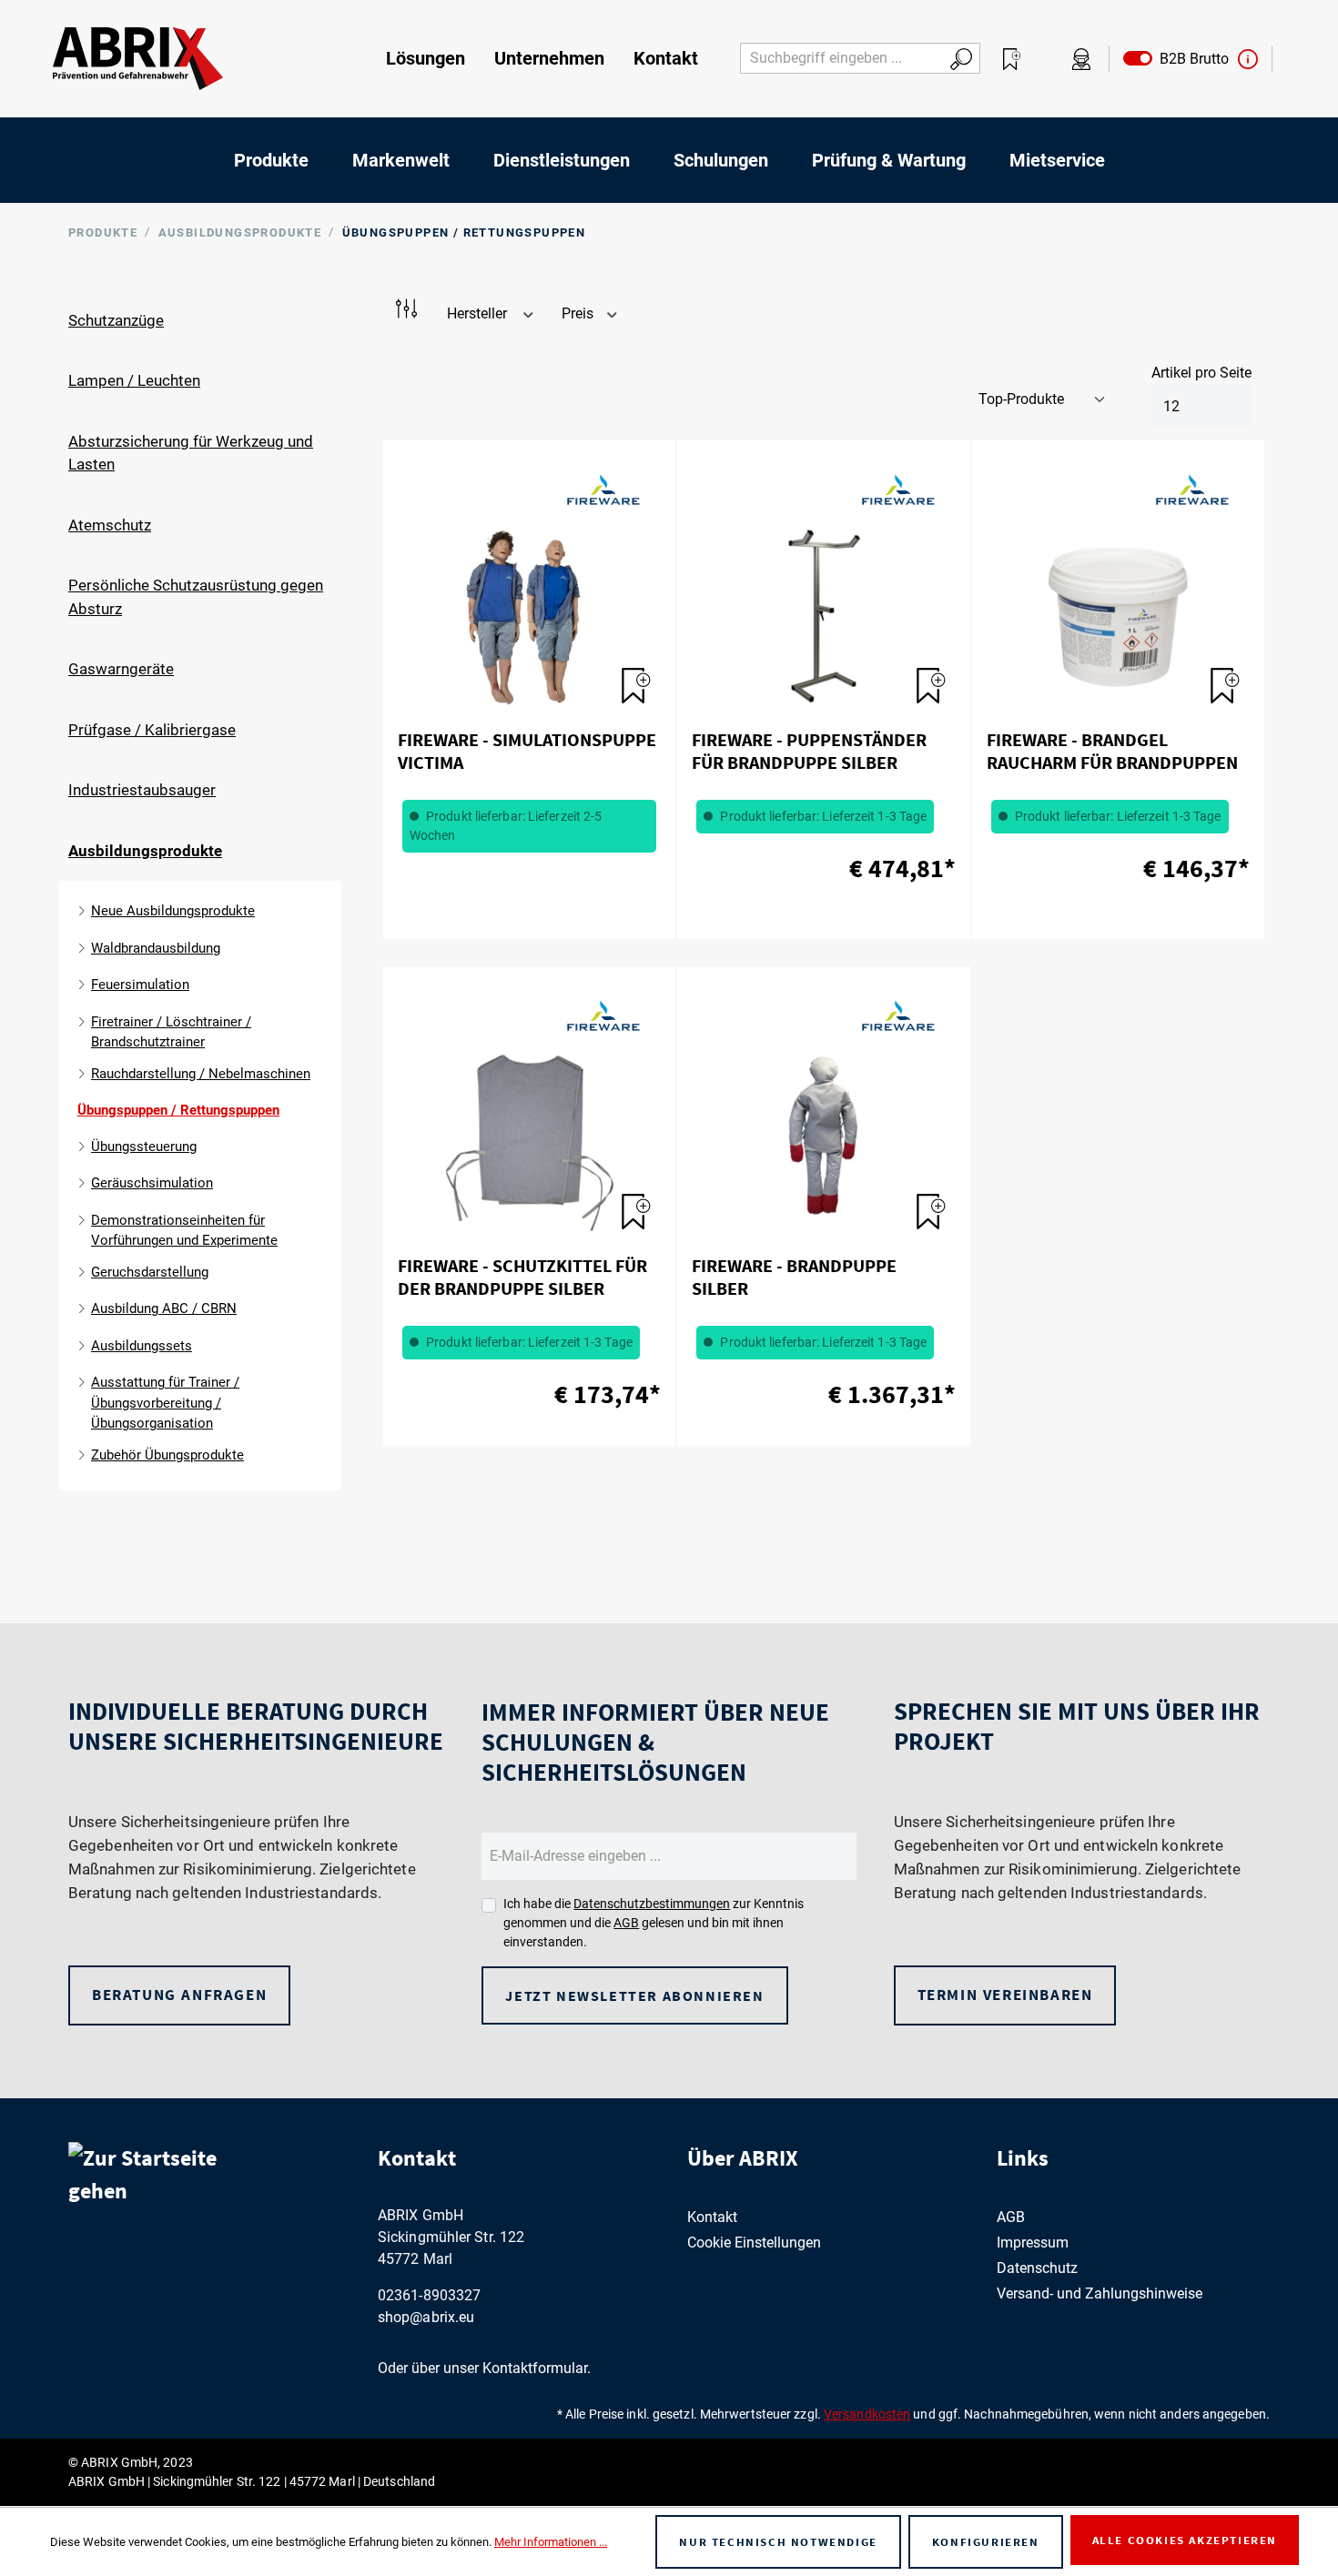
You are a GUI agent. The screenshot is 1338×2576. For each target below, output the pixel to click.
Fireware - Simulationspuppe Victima (527, 751)
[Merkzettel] (1012, 59)
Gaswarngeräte (121, 669)
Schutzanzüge (116, 320)
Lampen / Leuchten (134, 380)
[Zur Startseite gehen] (138, 59)
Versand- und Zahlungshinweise (1100, 2293)
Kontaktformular (535, 2368)
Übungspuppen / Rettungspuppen (178, 1110)
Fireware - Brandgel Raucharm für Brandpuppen (1112, 751)
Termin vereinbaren (1005, 1995)
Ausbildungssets (142, 1346)
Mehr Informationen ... (551, 2542)
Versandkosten (867, 2414)
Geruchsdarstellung (150, 1272)
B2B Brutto (1191, 59)
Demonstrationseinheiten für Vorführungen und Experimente (184, 1231)
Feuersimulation (140, 985)
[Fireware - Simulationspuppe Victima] (529, 617)
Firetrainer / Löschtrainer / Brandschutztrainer (171, 1032)
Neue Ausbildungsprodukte (173, 911)
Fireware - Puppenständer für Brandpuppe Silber (809, 751)
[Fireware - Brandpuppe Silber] (823, 1143)
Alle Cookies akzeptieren (1185, 2540)
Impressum (1033, 2243)
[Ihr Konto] (1081, 59)
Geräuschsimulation (152, 1183)
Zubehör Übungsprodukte (167, 1455)
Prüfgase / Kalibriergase (152, 730)
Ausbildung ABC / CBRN (164, 1308)
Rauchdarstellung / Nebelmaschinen (201, 1074)
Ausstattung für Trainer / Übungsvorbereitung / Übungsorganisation (165, 1403)
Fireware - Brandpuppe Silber (794, 1277)
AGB (626, 1923)
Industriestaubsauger (142, 790)
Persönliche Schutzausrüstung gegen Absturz (196, 597)
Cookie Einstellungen (754, 2243)
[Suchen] (962, 58)
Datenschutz (1037, 2268)
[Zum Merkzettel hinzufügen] (628, 677)
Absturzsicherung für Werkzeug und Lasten (191, 453)
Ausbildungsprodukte (145, 851)
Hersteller (479, 313)
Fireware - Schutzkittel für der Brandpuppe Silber (522, 1277)
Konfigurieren (986, 2542)
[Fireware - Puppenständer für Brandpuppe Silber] (823, 617)
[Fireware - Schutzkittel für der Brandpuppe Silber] (529, 1143)
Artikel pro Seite (1201, 373)
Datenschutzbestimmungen (652, 1904)
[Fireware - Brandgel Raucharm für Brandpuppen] (1118, 617)
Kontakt (712, 2217)
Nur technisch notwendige (778, 2542)
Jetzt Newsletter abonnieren (634, 1995)
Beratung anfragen (179, 1995)
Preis (579, 313)
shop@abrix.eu (426, 2317)
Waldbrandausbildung (156, 948)
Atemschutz (110, 525)
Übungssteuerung (144, 1147)
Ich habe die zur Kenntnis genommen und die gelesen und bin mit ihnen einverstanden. (654, 1923)
